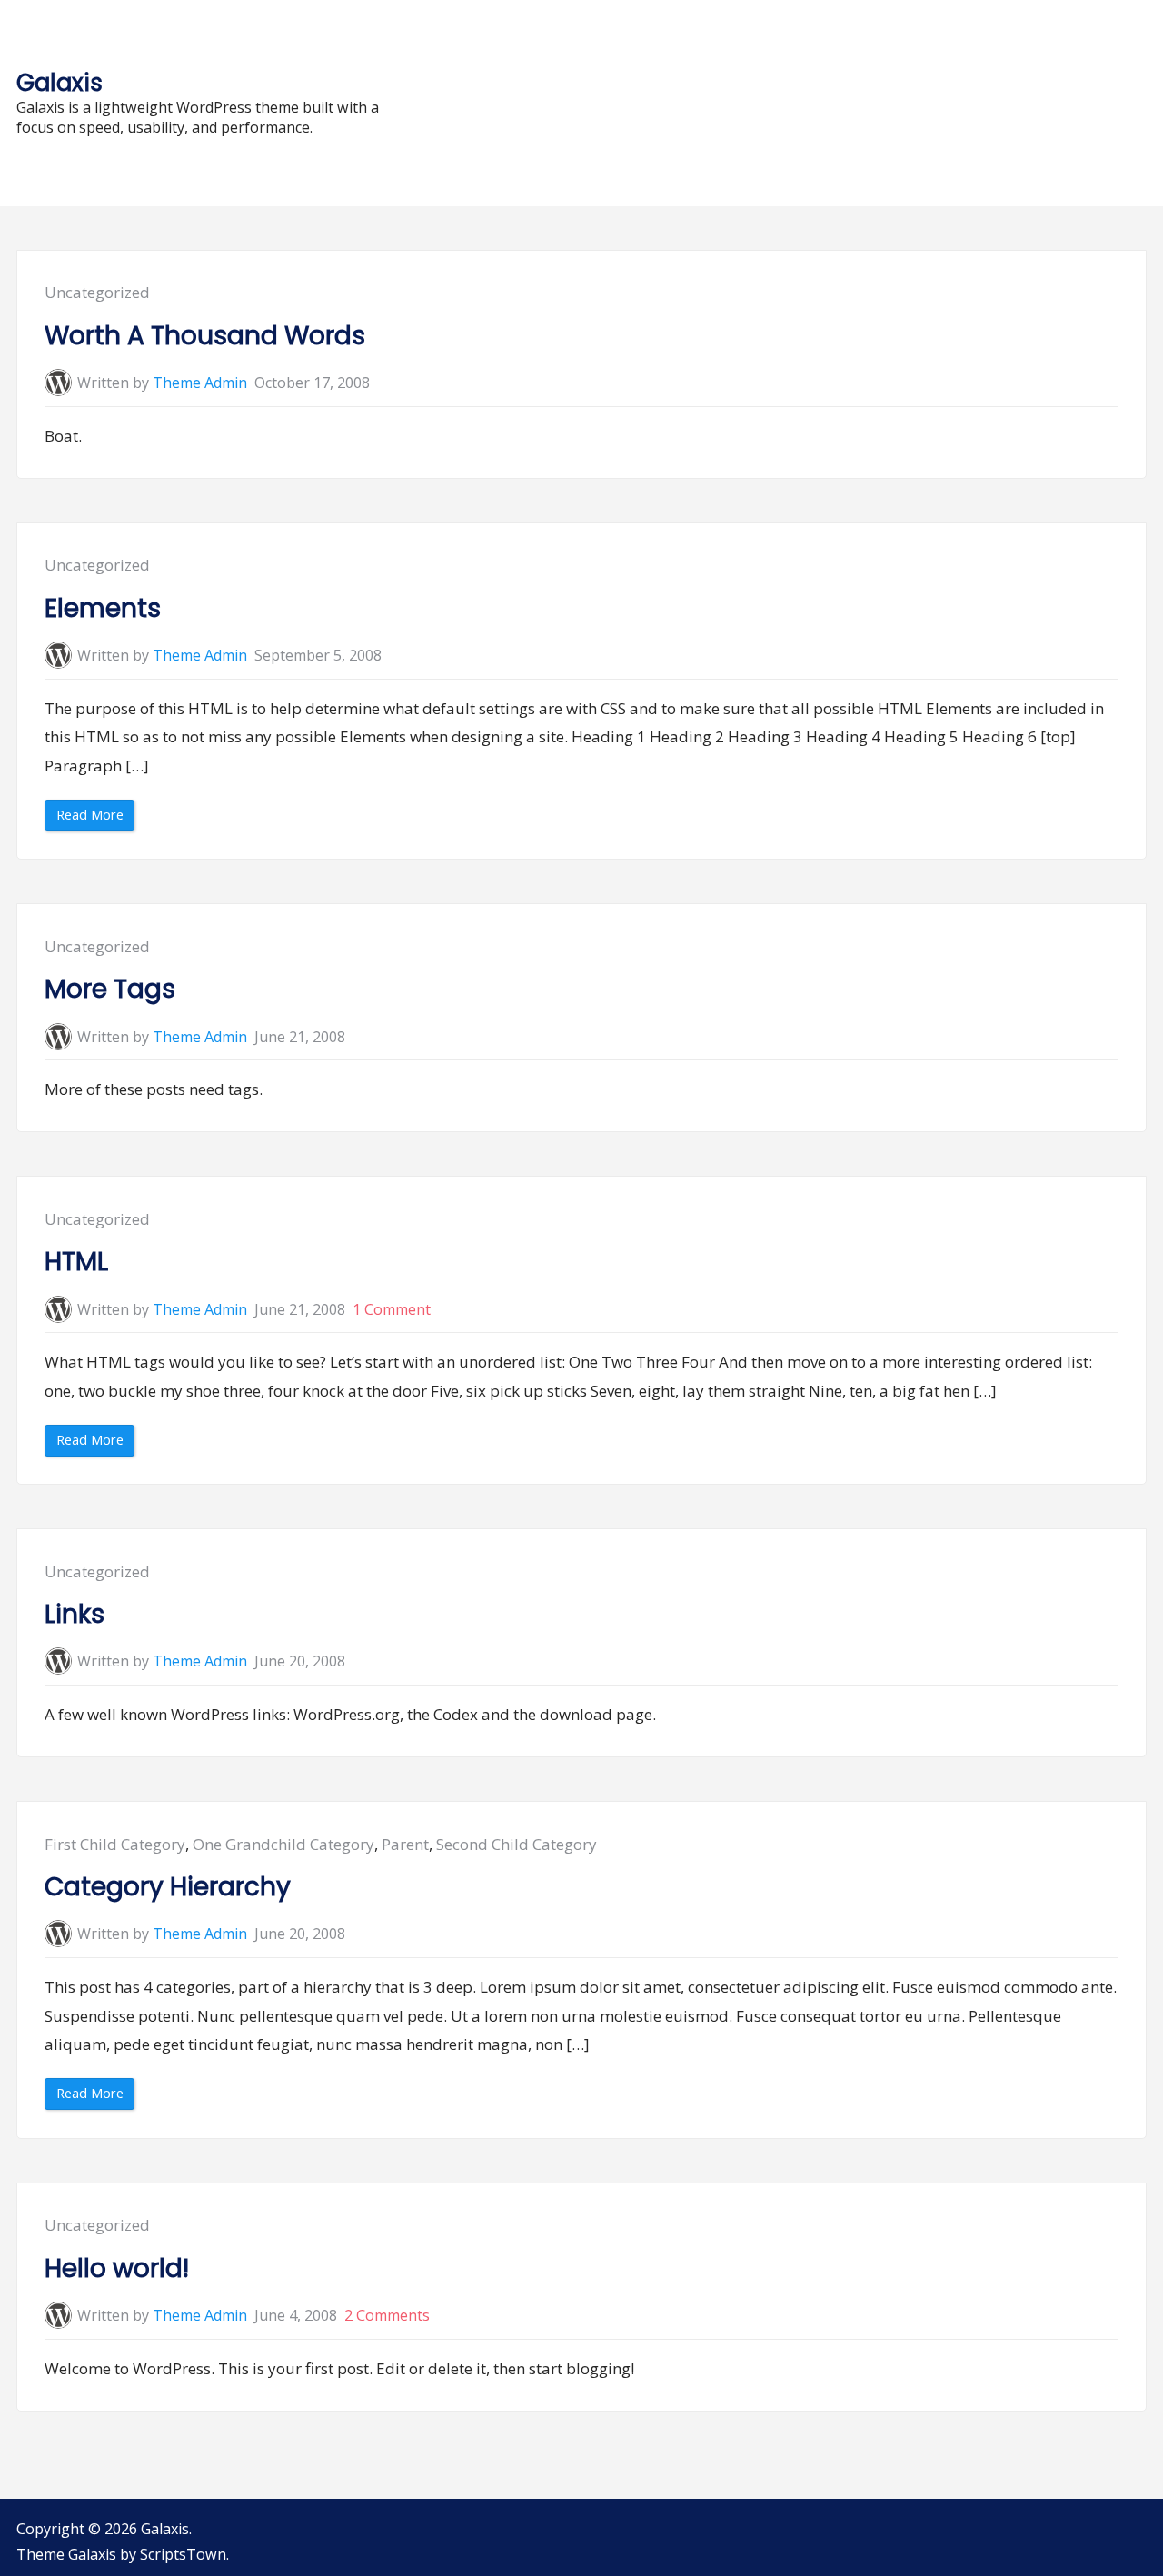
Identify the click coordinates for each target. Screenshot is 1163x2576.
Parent (405, 1844)
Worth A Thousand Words (205, 336)
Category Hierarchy (168, 1887)
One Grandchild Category (283, 1844)
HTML (76, 1262)
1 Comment (392, 1309)
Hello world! (117, 2268)
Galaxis (60, 82)
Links (75, 1614)
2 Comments (387, 2315)
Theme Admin (200, 383)
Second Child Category (517, 1844)
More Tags (110, 989)
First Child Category (115, 1844)
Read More (95, 818)
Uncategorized (97, 292)
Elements (103, 608)
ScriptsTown (183, 2554)
